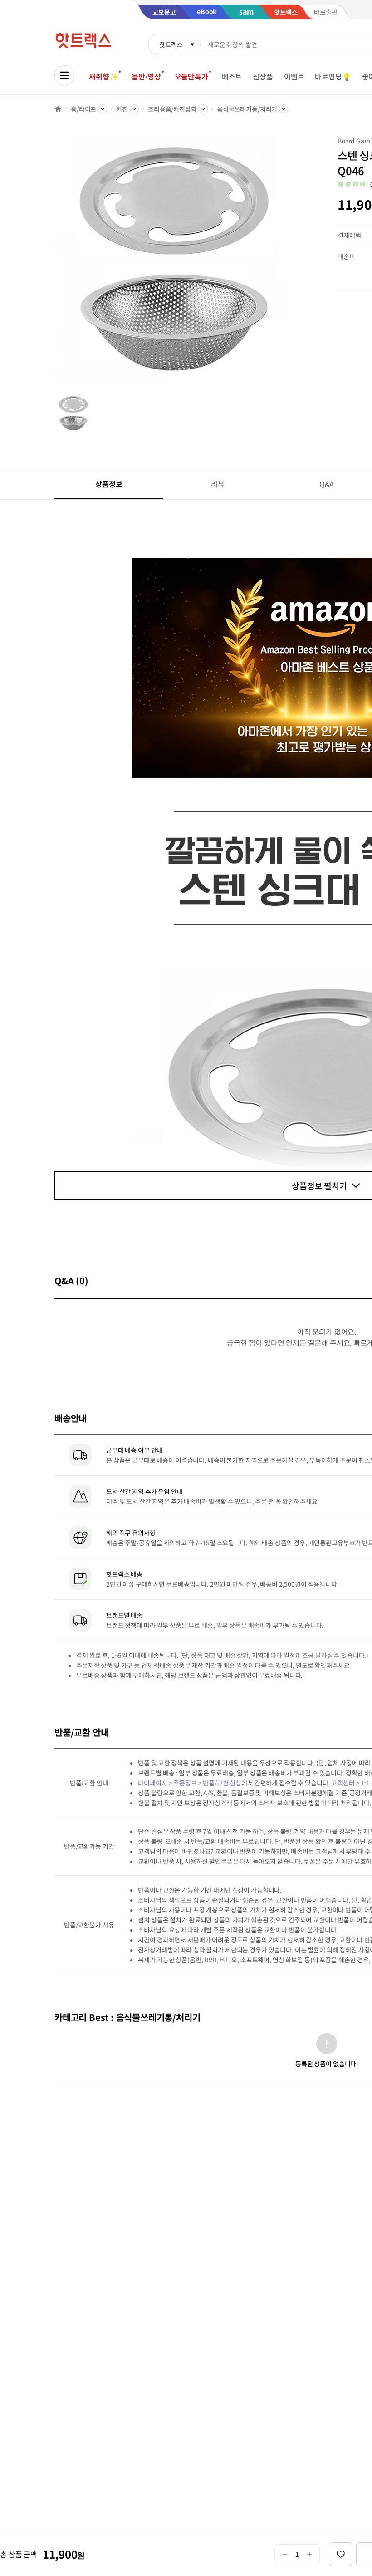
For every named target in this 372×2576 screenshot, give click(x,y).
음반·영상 (146, 76)
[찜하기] (341, 2554)
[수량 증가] (310, 2554)
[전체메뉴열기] (64, 75)
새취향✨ (103, 76)
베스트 (232, 76)
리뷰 (218, 484)
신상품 (263, 76)
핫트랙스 (171, 44)
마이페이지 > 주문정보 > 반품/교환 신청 (190, 1783)
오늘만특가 (191, 76)
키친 (122, 109)
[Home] (58, 109)
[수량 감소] (285, 2554)
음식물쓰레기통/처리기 (247, 109)
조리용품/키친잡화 (172, 109)
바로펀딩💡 (333, 76)
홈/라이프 (83, 109)
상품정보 (109, 484)
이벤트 (294, 76)
